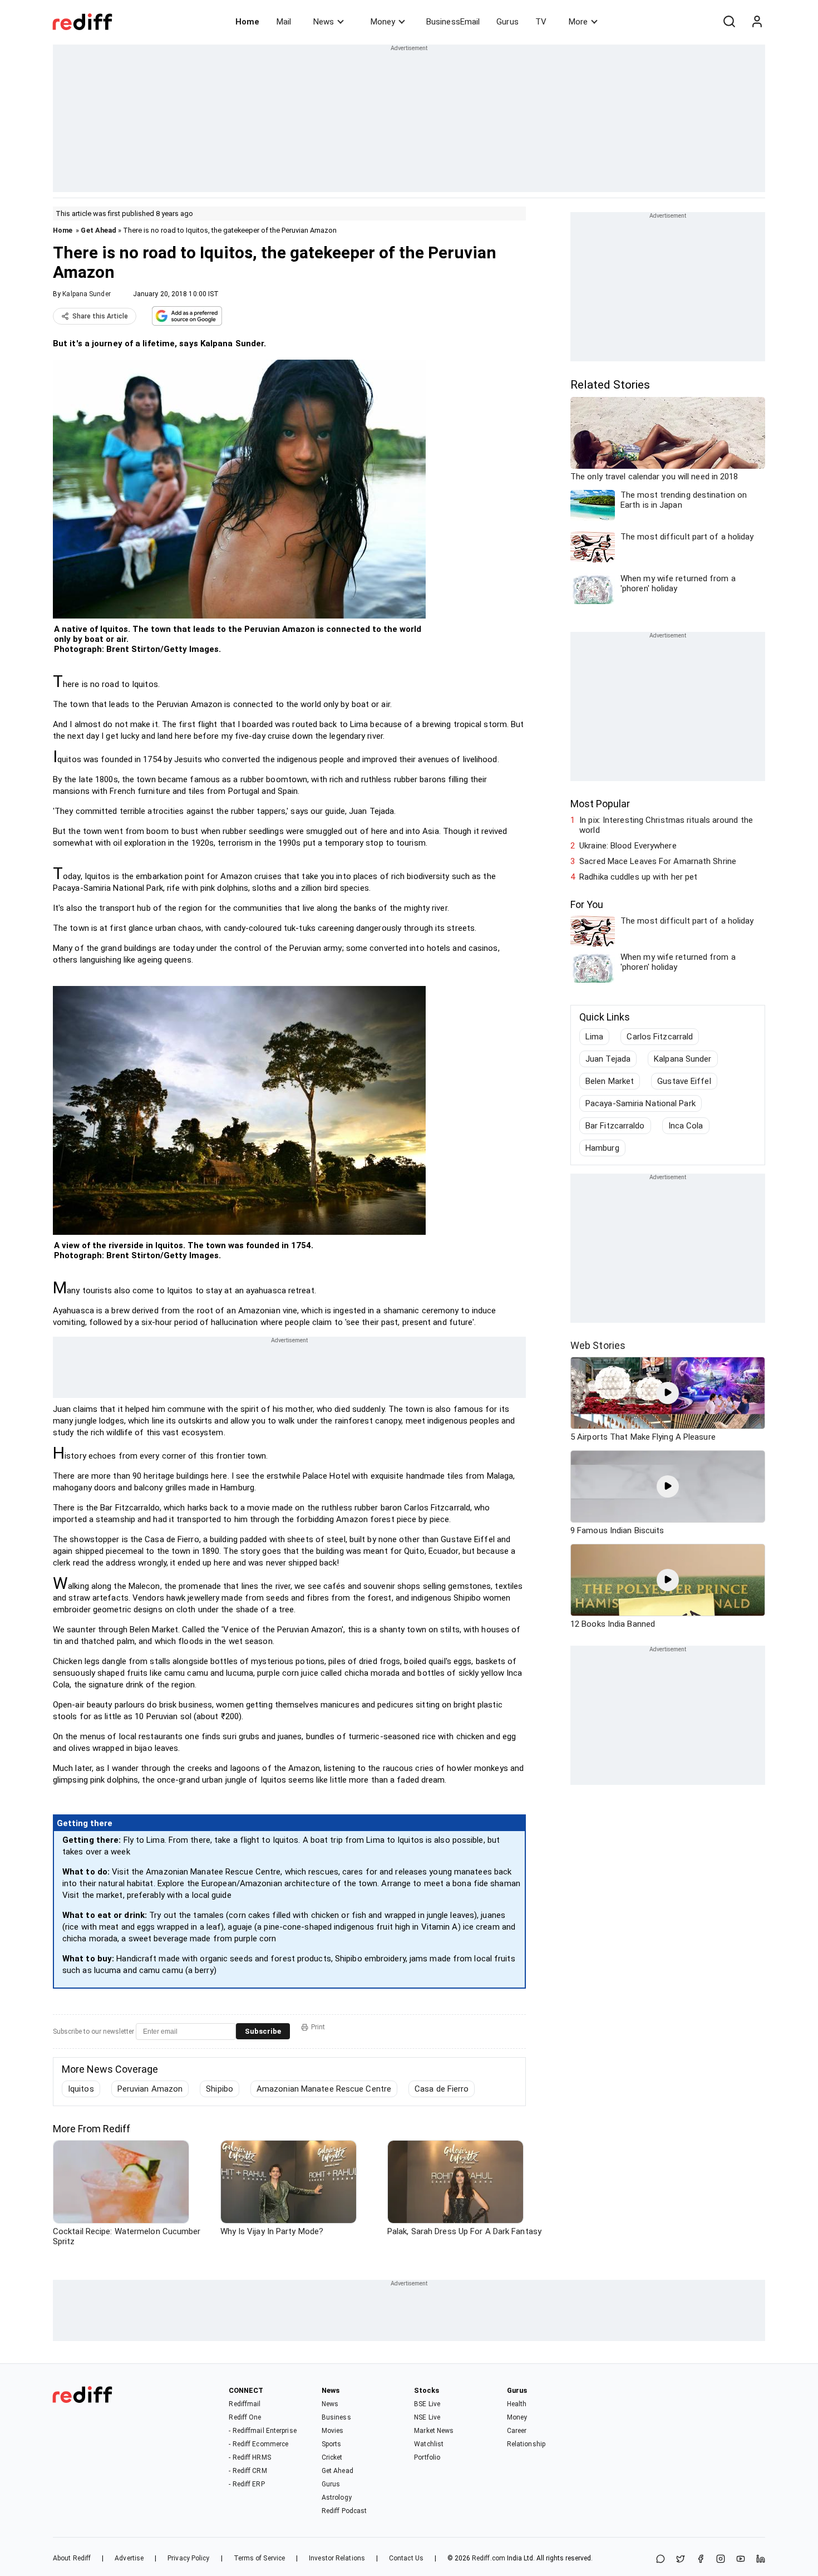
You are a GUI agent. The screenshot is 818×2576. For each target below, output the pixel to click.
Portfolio (427, 2457)
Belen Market (610, 1081)
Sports (332, 2444)
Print (318, 2027)
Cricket (332, 2457)
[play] (668, 1393)
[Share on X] (681, 2560)
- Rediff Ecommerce (258, 2444)
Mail (284, 22)
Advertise (129, 2558)
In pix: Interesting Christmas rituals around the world (666, 825)
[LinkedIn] (761, 2560)
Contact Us (406, 2558)
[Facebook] (701, 2560)
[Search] (729, 22)
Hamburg (602, 1148)
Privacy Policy (188, 2558)
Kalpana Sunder (86, 294)
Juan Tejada (608, 1059)
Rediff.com (489, 2558)
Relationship (526, 2444)
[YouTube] (741, 2560)
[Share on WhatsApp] (661, 2560)
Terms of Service (260, 2558)
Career (517, 2431)
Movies (333, 2431)
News (324, 22)
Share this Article (100, 316)
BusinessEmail (453, 22)
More (578, 22)
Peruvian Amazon (150, 2089)
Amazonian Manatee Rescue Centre (324, 2089)
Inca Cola (686, 1126)
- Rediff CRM (248, 2471)
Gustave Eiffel (684, 1081)
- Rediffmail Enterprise (262, 2431)
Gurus (507, 22)
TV (541, 22)
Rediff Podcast (344, 2511)
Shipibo (220, 2089)
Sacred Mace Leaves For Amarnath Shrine (658, 861)
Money (383, 22)
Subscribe (263, 2031)
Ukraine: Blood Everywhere (628, 846)
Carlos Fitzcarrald (660, 1037)
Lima (594, 1037)
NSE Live (427, 2417)
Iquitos (81, 2089)
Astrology (337, 2498)
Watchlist (429, 2444)
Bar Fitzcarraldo (615, 1126)
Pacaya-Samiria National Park (640, 1103)
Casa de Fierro (442, 2089)
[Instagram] (721, 2560)
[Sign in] (757, 22)
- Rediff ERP (247, 2484)
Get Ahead (98, 230)
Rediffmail (245, 2404)
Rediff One (245, 2417)
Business (336, 2417)
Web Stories (598, 1345)
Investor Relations (337, 2558)
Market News (434, 2431)
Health (517, 2404)
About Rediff (72, 2558)
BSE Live (427, 2404)
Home (247, 22)
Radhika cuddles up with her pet (638, 877)
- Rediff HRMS (250, 2457)
